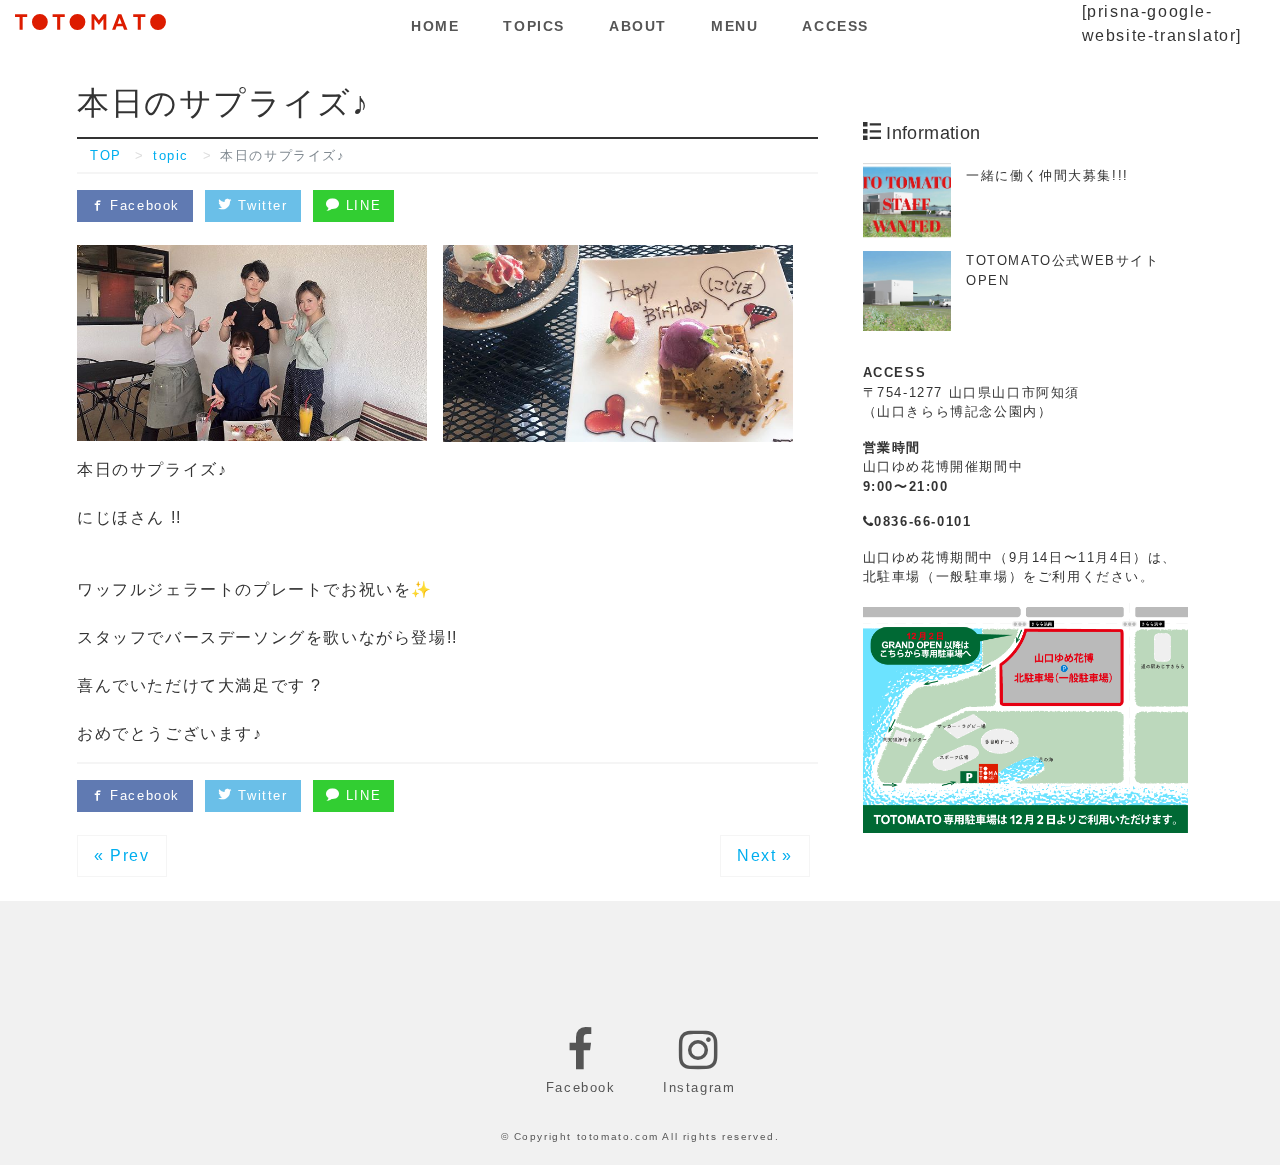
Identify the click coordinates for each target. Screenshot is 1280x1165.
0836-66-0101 (922, 521)
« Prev (122, 855)
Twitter (260, 205)
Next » (765, 855)
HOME (435, 26)
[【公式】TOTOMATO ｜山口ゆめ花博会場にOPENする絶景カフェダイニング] (90, 19)
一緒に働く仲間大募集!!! (1047, 175)
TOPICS (534, 26)
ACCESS (835, 26)
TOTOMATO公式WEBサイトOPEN (1063, 270)
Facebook (142, 205)
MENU (734, 26)
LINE (360, 205)
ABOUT (638, 26)
